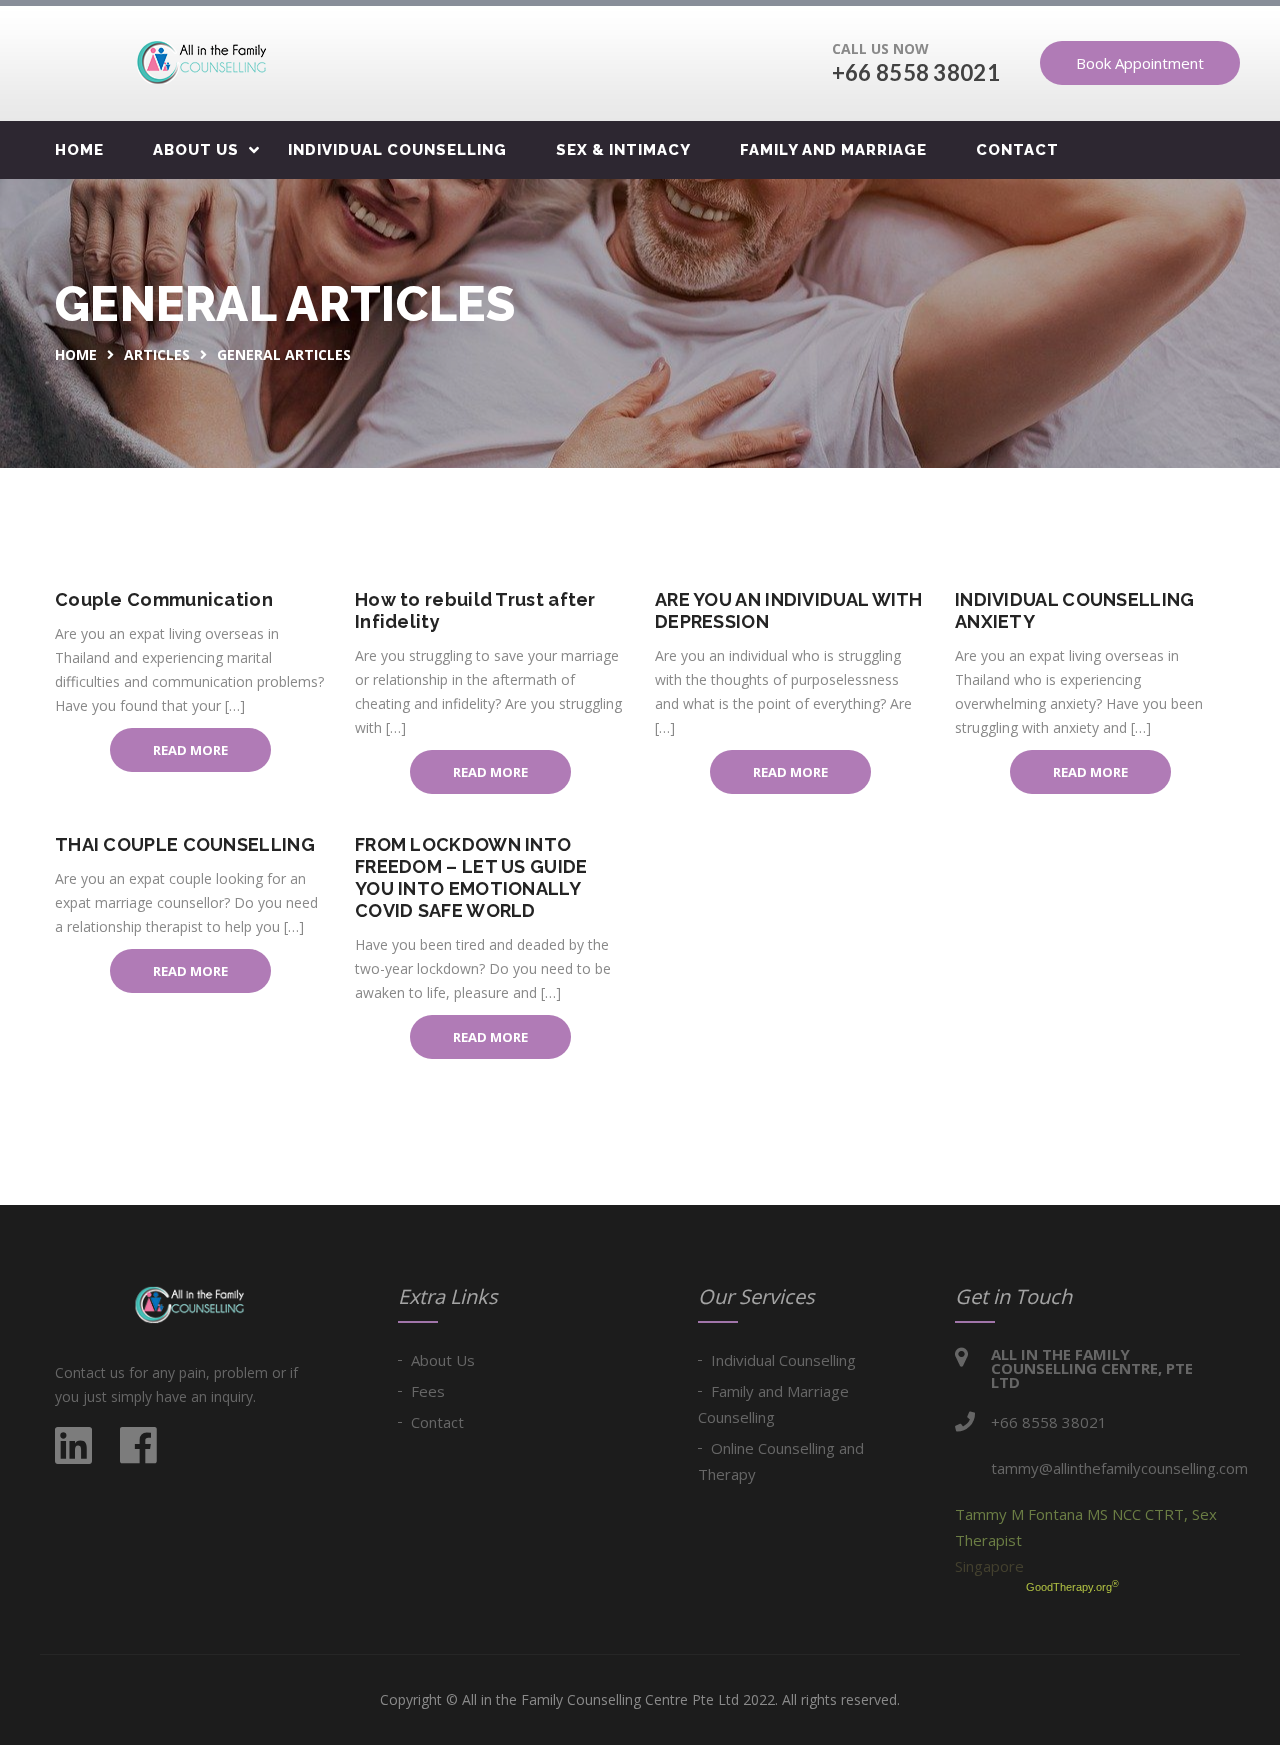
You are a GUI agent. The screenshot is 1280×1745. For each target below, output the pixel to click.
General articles (284, 354)
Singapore (989, 1566)
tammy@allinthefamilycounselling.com (1119, 1468)
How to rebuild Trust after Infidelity (475, 610)
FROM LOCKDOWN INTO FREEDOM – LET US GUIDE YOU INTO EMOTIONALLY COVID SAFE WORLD (471, 877)
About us (196, 149)
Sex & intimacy (623, 149)
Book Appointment (1140, 63)
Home (79, 149)
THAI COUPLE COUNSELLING (185, 844)
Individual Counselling (397, 149)
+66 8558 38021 (916, 72)
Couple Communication (164, 599)
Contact (1017, 149)
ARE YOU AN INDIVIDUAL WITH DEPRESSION (789, 610)
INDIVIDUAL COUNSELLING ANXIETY (1075, 610)
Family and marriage (833, 149)
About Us (443, 1360)
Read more (190, 750)
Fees (428, 1391)
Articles (157, 354)
